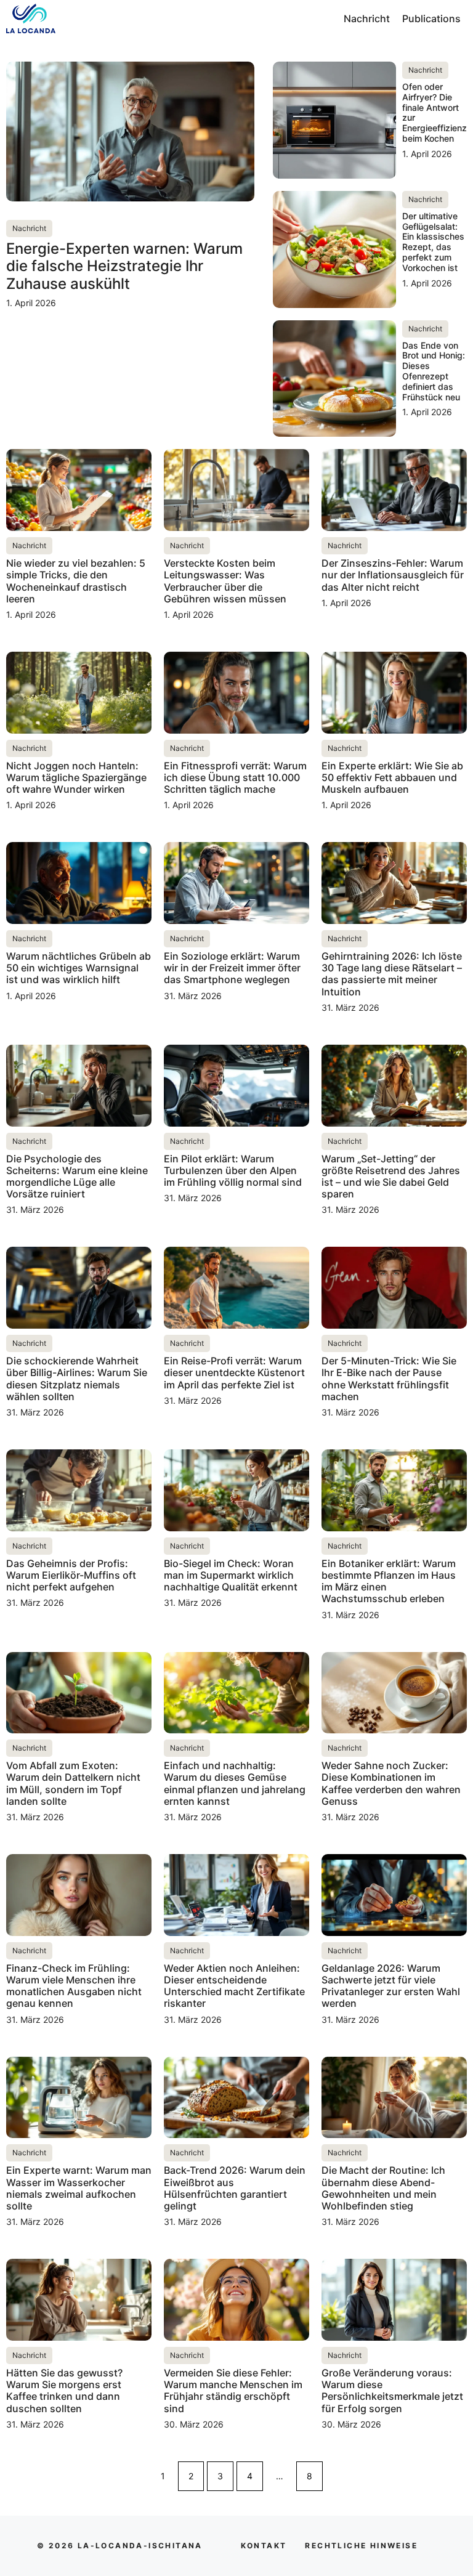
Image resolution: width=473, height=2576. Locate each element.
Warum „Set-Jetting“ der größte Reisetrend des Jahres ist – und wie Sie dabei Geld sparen (391, 1177)
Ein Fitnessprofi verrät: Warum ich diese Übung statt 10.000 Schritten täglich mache (235, 777)
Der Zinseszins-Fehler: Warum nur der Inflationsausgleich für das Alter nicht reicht (393, 575)
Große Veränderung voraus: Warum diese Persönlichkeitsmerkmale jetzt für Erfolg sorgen (392, 2391)
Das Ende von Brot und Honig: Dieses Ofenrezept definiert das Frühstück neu (434, 371)
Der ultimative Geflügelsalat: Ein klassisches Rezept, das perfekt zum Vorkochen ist (433, 242)
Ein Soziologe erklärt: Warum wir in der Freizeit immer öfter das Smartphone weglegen (232, 968)
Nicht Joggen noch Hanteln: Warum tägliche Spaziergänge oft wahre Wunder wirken (76, 777)
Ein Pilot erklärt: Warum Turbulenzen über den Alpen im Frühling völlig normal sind (233, 1170)
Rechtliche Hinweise (361, 2546)
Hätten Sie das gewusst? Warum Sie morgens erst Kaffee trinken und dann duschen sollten (64, 2391)
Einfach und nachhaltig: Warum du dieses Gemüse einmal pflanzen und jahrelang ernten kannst (235, 1783)
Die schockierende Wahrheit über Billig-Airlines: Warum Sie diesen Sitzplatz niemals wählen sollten (77, 1379)
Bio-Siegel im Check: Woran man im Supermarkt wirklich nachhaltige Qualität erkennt (231, 1575)
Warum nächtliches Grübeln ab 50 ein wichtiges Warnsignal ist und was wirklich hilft (79, 968)
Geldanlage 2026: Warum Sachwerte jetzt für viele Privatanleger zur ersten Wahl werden (391, 1986)
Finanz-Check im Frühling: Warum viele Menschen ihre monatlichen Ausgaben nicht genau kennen (74, 1986)
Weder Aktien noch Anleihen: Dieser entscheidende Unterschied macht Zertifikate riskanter (234, 1986)
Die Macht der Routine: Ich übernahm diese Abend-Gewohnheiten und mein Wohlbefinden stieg (383, 2188)
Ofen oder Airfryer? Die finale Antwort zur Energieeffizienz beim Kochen (435, 112)
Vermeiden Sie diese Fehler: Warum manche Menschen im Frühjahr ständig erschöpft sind (233, 2391)
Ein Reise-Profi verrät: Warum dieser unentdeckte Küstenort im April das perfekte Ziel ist (234, 1372)
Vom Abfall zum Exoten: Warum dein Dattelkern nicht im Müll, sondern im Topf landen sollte (73, 1783)
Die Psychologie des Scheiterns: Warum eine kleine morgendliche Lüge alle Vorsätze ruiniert (77, 1177)
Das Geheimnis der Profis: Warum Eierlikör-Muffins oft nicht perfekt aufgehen (71, 1575)
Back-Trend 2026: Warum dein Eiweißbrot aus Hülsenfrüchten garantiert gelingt (235, 2188)
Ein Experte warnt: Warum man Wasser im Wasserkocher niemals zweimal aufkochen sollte (79, 2188)
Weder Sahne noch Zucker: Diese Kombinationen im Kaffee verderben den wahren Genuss (391, 1783)
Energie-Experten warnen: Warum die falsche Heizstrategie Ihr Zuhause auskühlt (124, 266)
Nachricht (367, 18)
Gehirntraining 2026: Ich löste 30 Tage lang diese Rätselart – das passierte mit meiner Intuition (392, 974)
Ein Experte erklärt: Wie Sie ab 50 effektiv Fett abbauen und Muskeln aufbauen (392, 777)
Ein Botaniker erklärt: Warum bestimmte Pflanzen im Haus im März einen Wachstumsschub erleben (389, 1581)
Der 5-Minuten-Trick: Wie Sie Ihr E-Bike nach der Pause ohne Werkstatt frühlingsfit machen (389, 1379)
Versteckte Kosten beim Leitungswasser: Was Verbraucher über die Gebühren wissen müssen (225, 581)
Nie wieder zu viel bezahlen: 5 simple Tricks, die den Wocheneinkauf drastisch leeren (76, 581)
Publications (431, 18)
